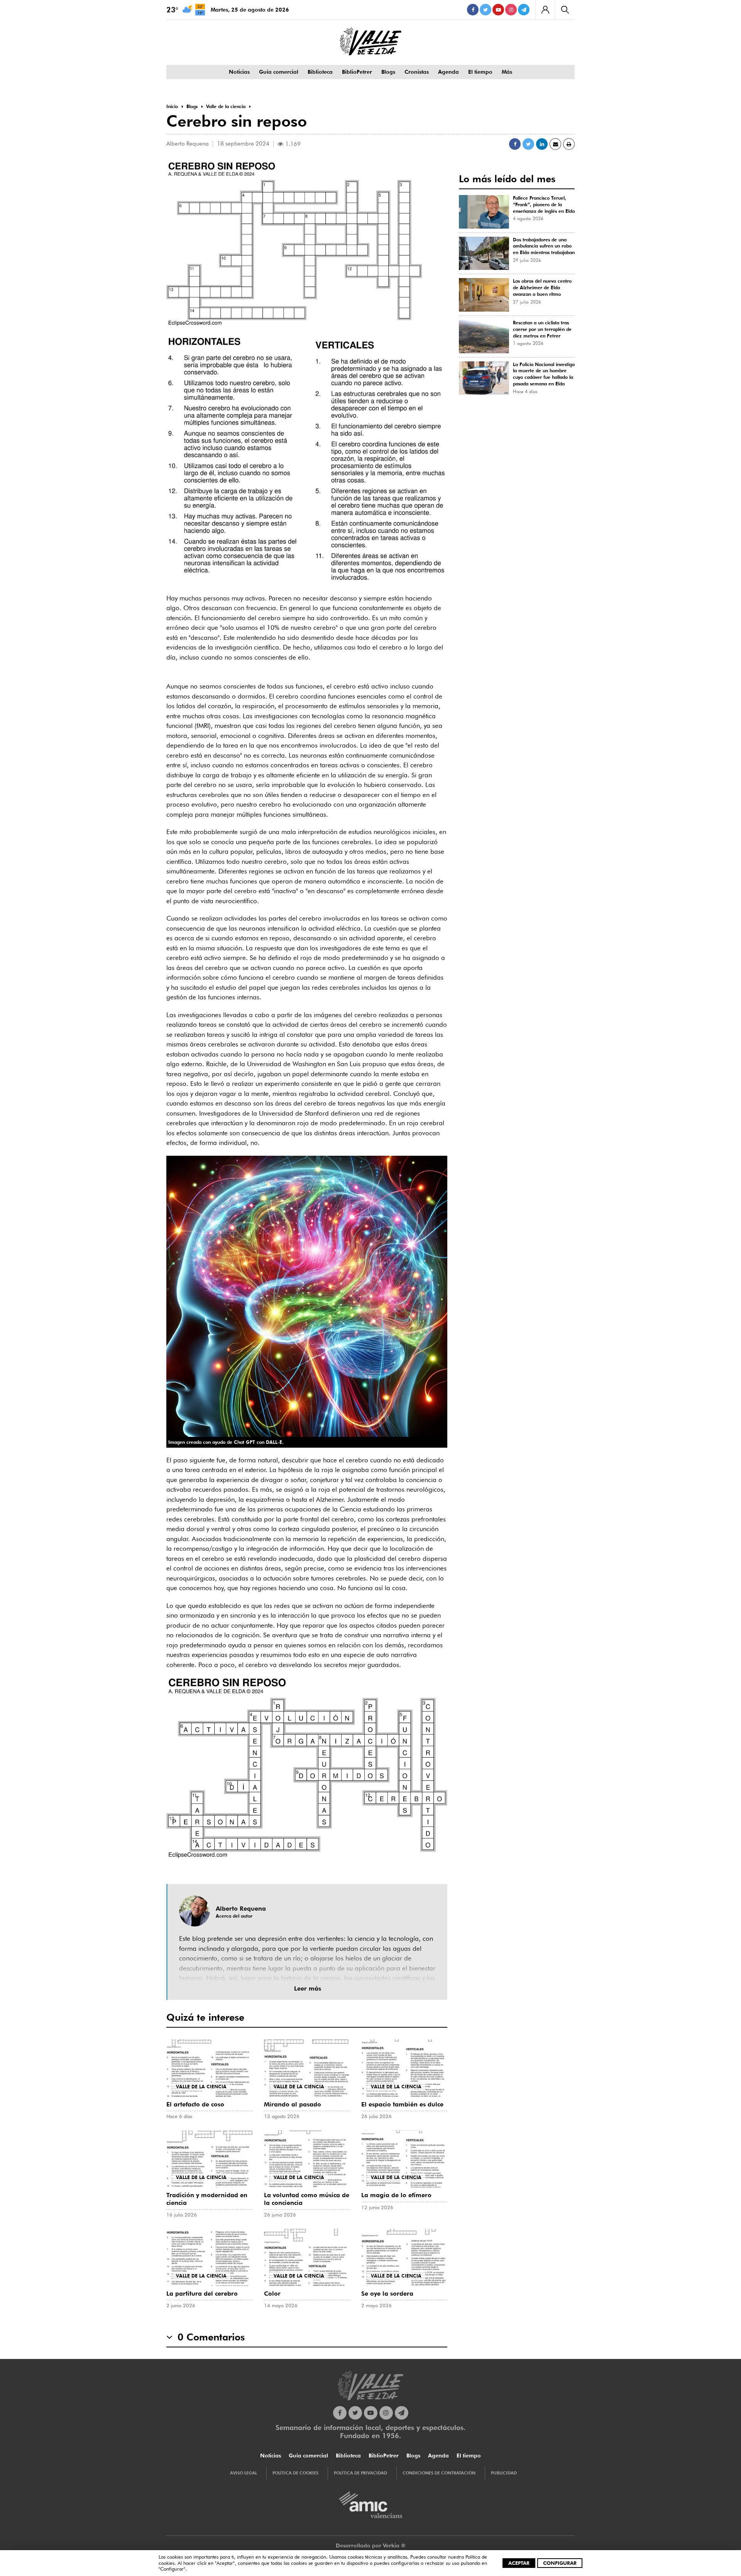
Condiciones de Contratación (439, 2473)
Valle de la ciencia (201, 2087)
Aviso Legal (244, 2473)
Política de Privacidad (360, 2473)
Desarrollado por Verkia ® (371, 2545)
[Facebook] (473, 10)
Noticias (239, 72)
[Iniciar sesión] (545, 10)
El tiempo (480, 72)
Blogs (388, 72)
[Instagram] (511, 10)
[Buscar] (565, 10)
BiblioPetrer (357, 72)
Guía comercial (279, 72)
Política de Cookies (295, 2473)
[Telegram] (524, 10)
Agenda (448, 72)
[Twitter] (486, 10)
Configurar (560, 2563)
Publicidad (504, 2473)
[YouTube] (498, 10)
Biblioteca (320, 72)
